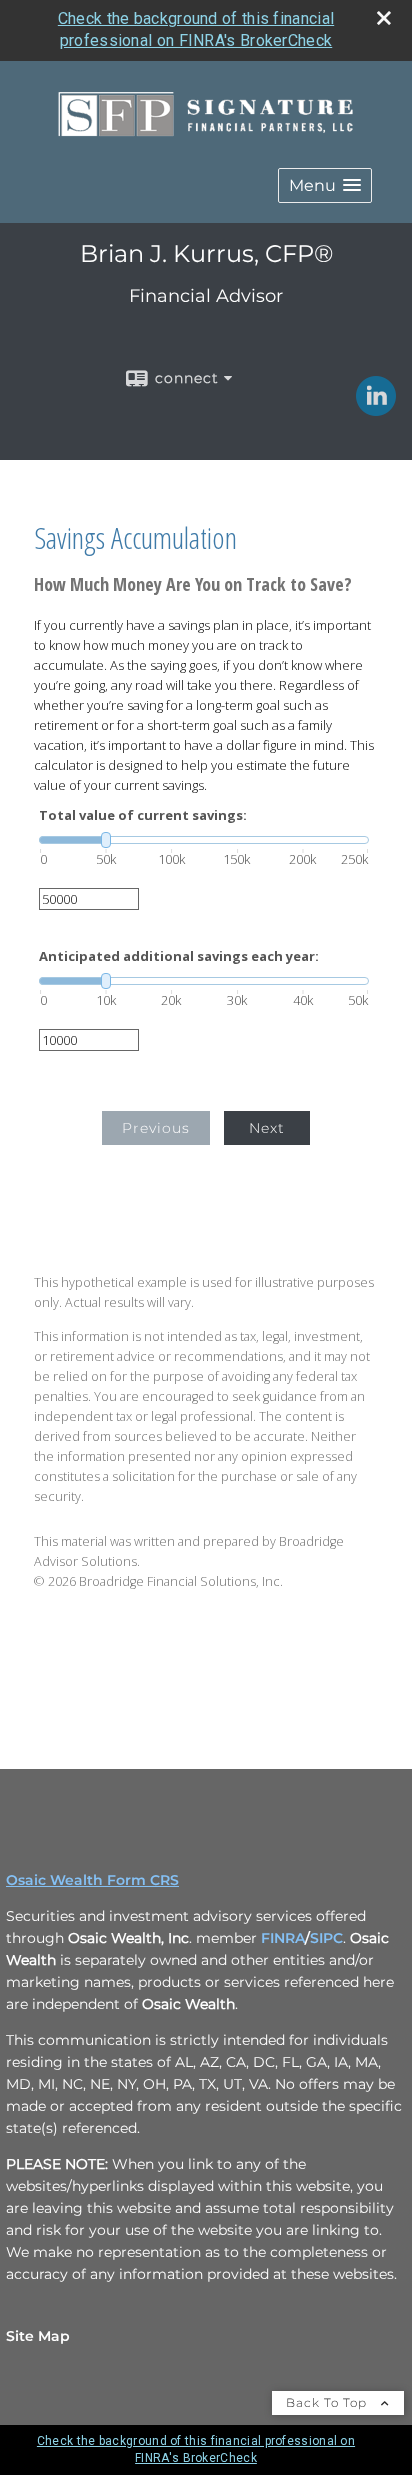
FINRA (283, 1938)
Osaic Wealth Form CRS (92, 1880)
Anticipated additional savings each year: (179, 956)
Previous (156, 1128)
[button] (325, 185)
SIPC (326, 1938)
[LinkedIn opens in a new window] (376, 409)
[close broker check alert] (384, 18)
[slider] (204, 840)
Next (267, 1128)
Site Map (38, 2336)
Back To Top (328, 2402)
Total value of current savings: (143, 815)
